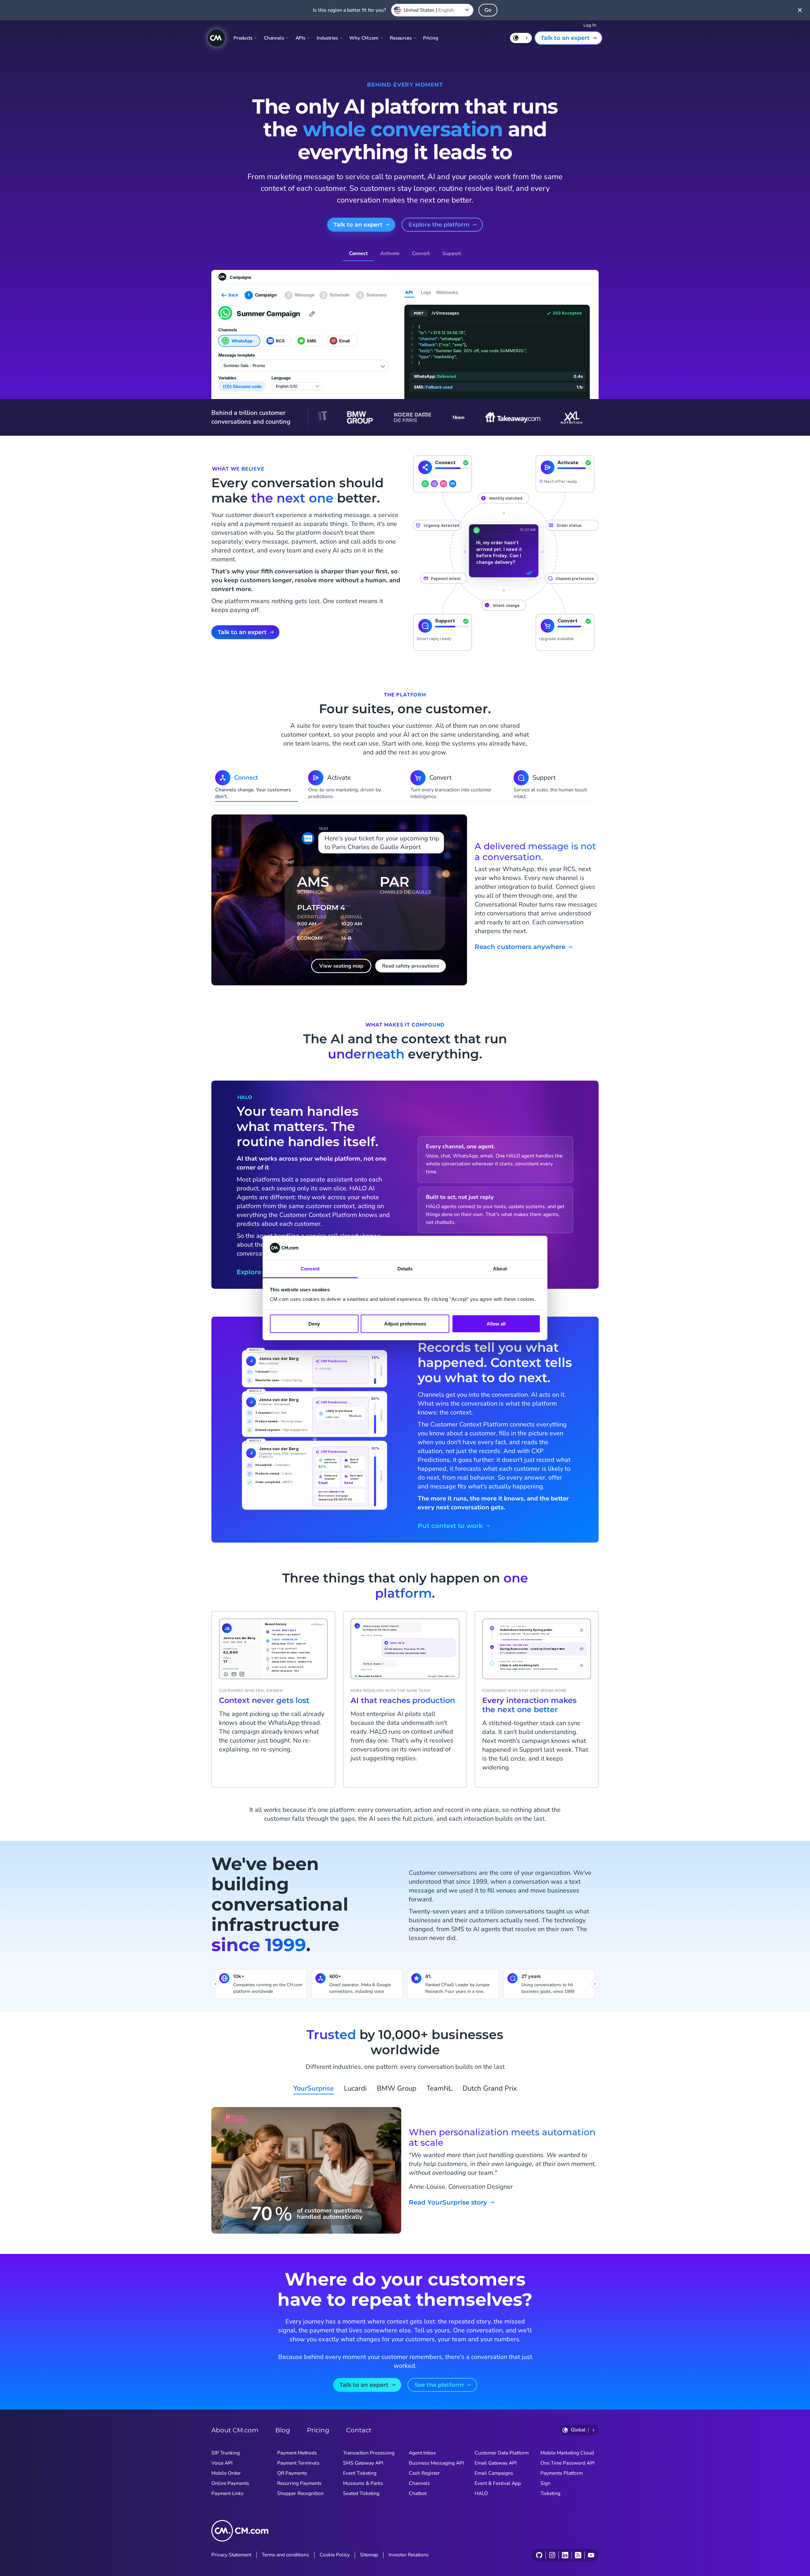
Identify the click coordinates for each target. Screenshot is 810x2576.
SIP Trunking (226, 2453)
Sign (545, 2483)
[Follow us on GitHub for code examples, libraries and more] (539, 2555)
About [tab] (500, 1269)
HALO (481, 2493)
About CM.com (235, 2430)
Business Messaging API (436, 2463)
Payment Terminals (298, 2463)
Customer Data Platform (502, 2453)
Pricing (431, 38)
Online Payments (230, 2483)
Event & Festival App (498, 2483)
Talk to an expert (565, 38)
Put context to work (450, 1526)
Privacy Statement (231, 2555)
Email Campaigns (494, 2473)
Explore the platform (439, 225)
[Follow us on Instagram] (552, 2555)
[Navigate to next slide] (595, 1984)
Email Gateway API (496, 2463)
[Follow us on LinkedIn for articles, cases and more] (565, 2555)
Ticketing (550, 2493)
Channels (419, 2483)
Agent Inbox (422, 2453)
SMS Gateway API (363, 2463)
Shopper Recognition (300, 2493)
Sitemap (369, 2555)
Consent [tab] (310, 1269)
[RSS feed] (578, 2555)
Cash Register (424, 2473)
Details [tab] (405, 1269)
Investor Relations (409, 2555)
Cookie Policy (335, 2555)
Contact (359, 2430)
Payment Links (227, 2493)
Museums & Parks (363, 2483)
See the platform (439, 2385)
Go (488, 10)
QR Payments (292, 2473)
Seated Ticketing (361, 2493)
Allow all (496, 1323)
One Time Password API (567, 2463)
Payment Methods (297, 2453)
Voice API (222, 2463)
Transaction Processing (369, 2453)
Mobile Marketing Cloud (567, 2453)
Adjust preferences (405, 1323)
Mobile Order (226, 2473)
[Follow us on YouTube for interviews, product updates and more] (591, 2555)
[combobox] (432, 10)
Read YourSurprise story (448, 2202)
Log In (590, 25)
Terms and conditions (285, 2555)
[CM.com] (216, 38)
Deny (314, 1323)
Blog (283, 2430)
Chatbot (418, 2493)
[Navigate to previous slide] (215, 1984)
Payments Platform (562, 2473)
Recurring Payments (299, 2483)
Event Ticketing (360, 2473)
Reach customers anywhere (520, 947)
